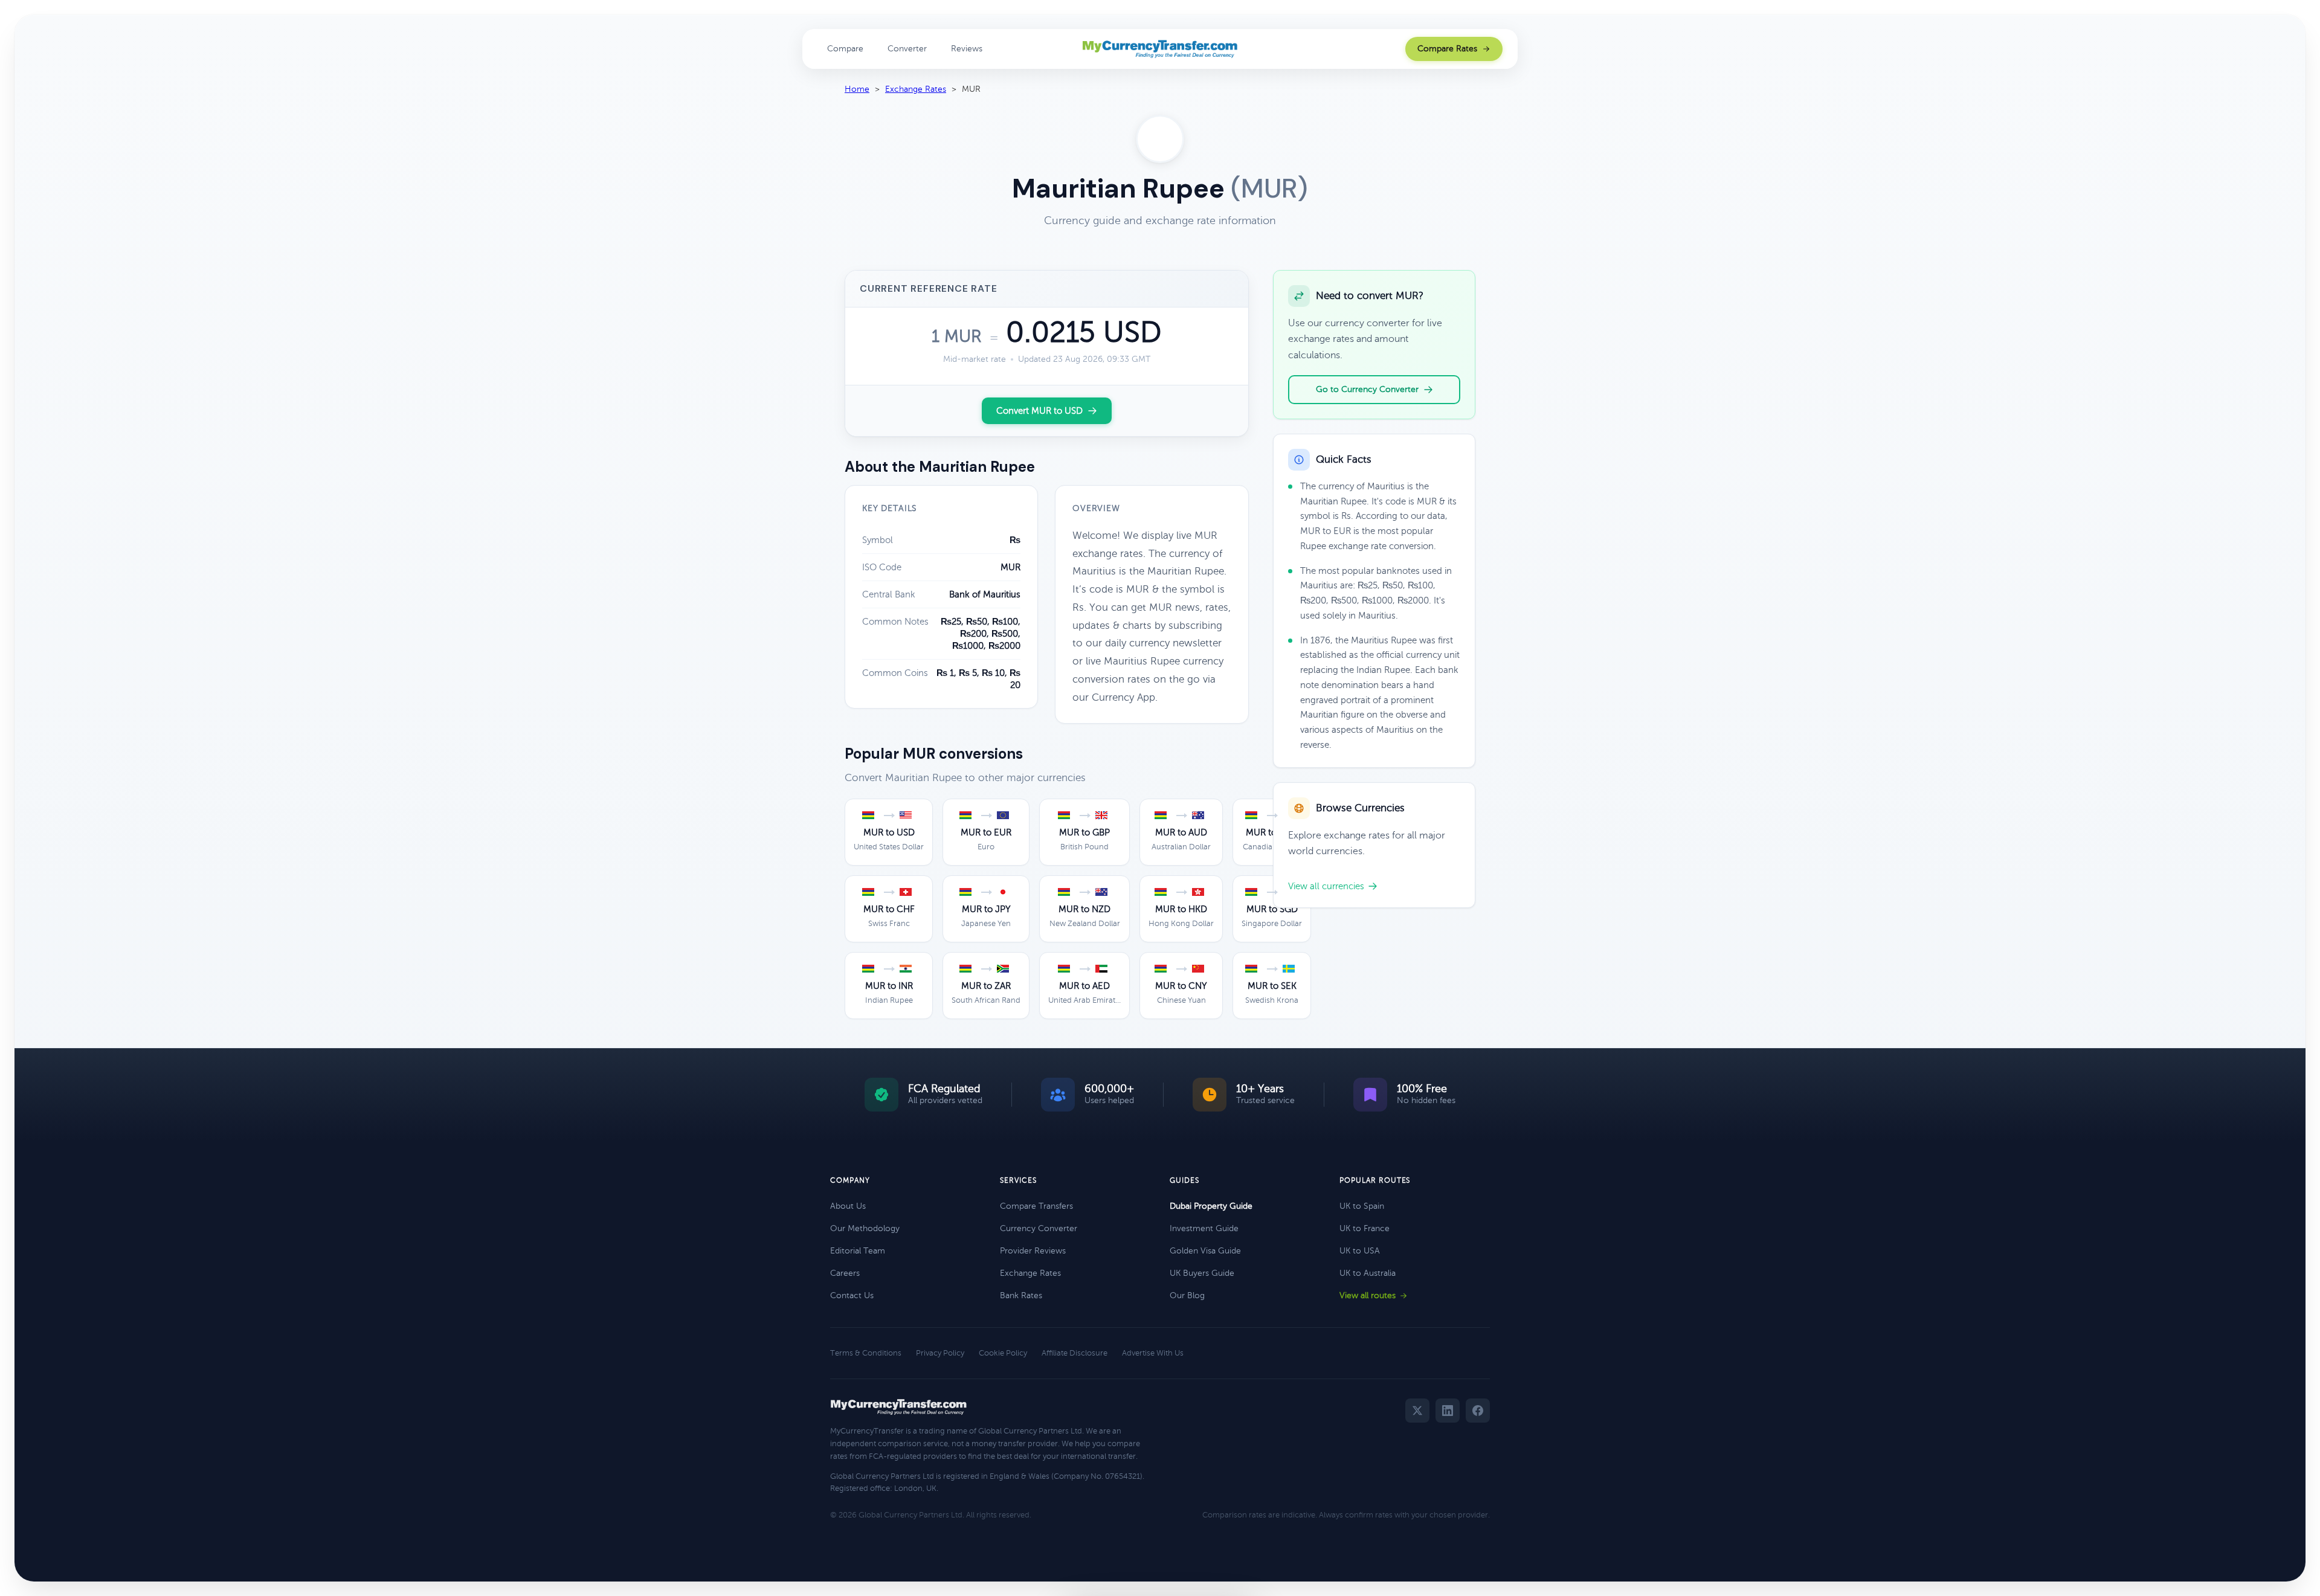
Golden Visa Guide (1205, 1251)
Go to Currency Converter (1367, 389)
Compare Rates (1447, 49)
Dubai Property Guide (1211, 1206)
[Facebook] (1478, 1411)
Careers (845, 1273)
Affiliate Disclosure (1075, 1353)
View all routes (1368, 1295)
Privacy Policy (940, 1353)
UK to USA (1360, 1251)
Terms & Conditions (866, 1353)
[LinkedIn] (1448, 1411)
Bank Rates (1021, 1295)
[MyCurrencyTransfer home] (1160, 49)
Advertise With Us (1153, 1353)
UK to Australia (1368, 1273)
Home (857, 89)
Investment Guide (1204, 1228)
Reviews (967, 49)
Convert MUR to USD (1039, 411)
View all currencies (1326, 886)
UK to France (1365, 1228)
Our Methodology (865, 1228)
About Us (848, 1206)
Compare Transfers (1036, 1206)
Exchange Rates (916, 89)
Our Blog (1187, 1295)
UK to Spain (1362, 1206)
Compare (845, 49)
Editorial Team (858, 1251)
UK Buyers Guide (1202, 1273)
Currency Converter (1039, 1228)
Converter (907, 49)
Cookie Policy (1003, 1353)
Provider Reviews (1033, 1251)
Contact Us (852, 1295)
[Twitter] (1417, 1411)
